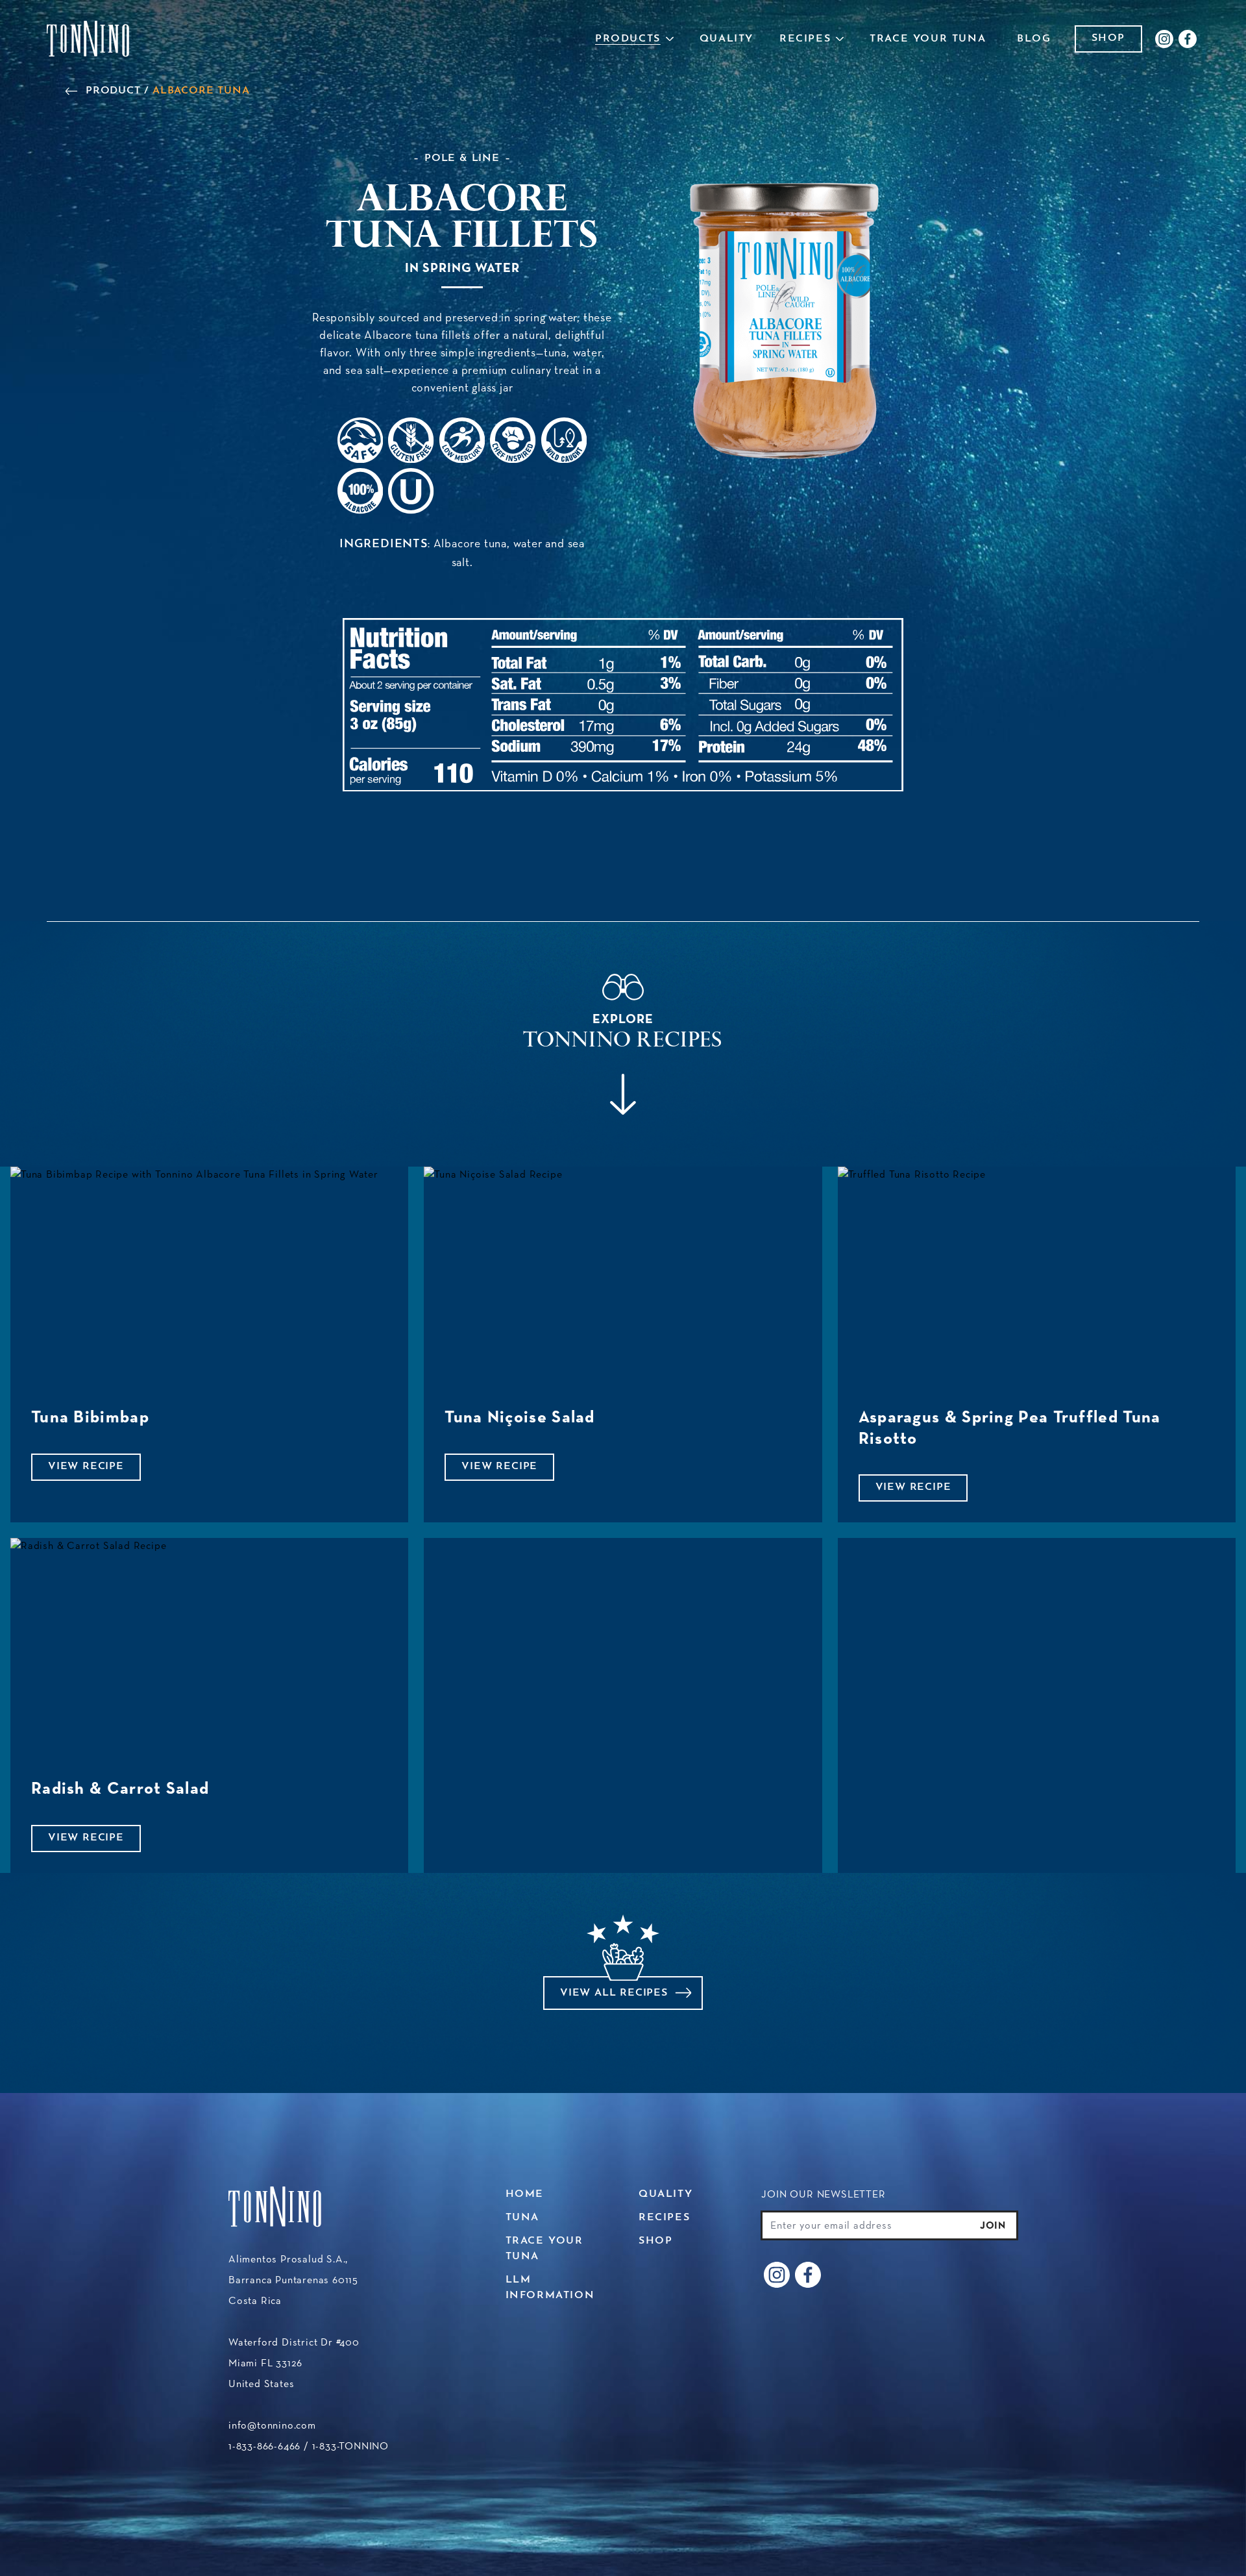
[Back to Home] (88, 39)
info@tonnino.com (272, 2425)
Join (993, 2225)
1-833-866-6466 (264, 2446)
